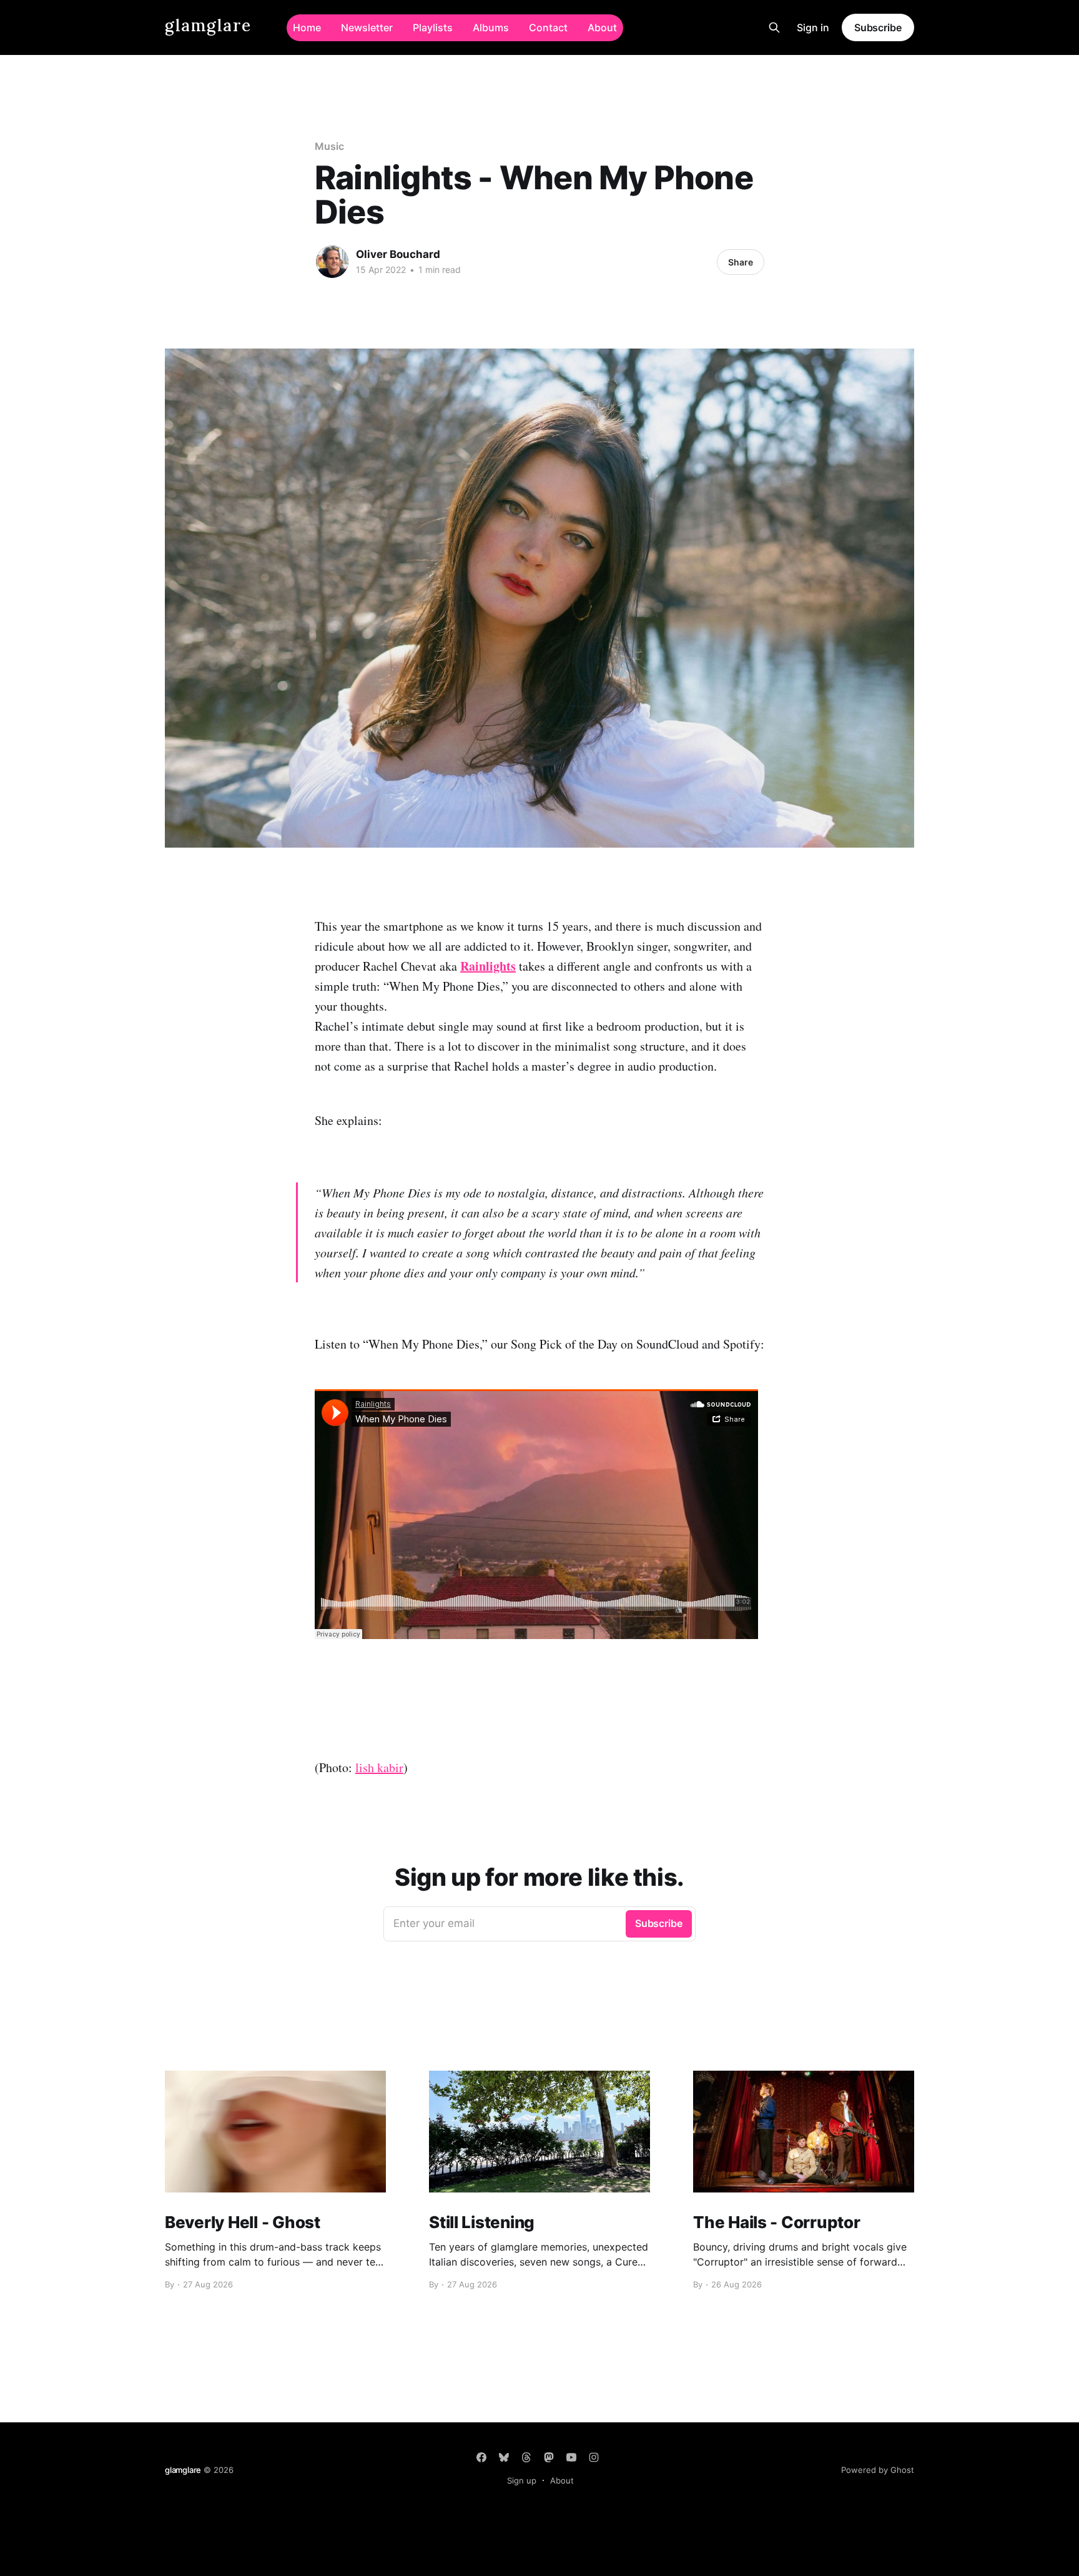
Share (741, 262)
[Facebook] (481, 2457)
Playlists (433, 27)
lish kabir (379, 1767)
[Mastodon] (549, 2457)
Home (307, 27)
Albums (491, 27)
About (602, 27)
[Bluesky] (504, 2457)
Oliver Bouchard (398, 254)
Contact (548, 27)
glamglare (208, 26)
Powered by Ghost (878, 2470)
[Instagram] (594, 2457)
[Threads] (526, 2457)
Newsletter (367, 27)
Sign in (813, 27)
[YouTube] (571, 2457)
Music (329, 146)
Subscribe (878, 27)
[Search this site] (774, 27)
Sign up (522, 2480)
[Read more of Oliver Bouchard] (332, 262)
